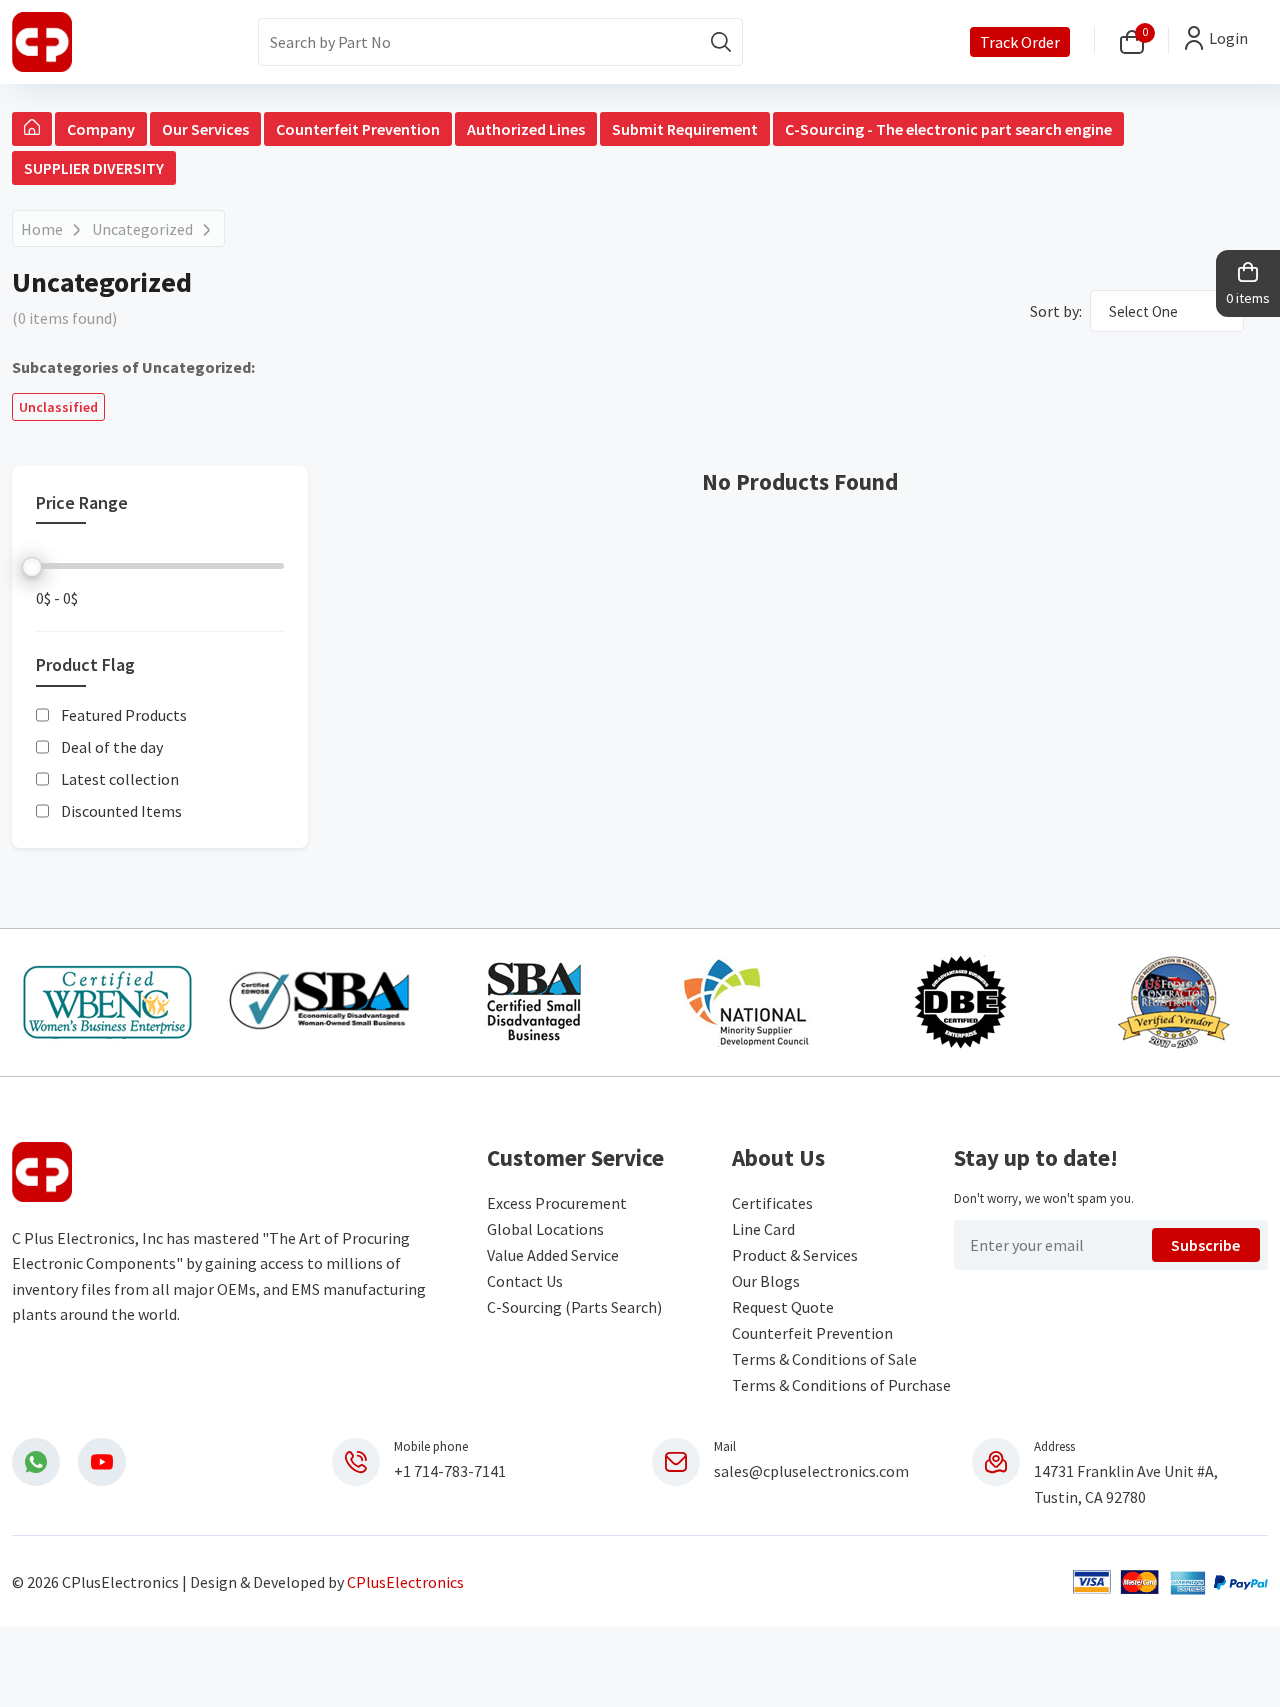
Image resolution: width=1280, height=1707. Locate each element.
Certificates (772, 1203)
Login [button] (1228, 38)
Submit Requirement (685, 129)
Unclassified (58, 407)
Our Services (205, 129)
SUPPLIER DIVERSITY (94, 168)
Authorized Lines (526, 129)
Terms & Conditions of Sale (824, 1359)
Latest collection (120, 779)
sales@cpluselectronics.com (811, 1471)
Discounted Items (121, 811)
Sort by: (1056, 311)
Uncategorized (142, 229)
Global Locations (545, 1229)
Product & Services (795, 1255)
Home (42, 229)
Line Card (763, 1229)
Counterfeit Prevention (358, 129)
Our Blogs (766, 1281)
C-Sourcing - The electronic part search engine (948, 129)
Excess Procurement (557, 1203)
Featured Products (124, 715)
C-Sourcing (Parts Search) (574, 1307)
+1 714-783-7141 (450, 1471)
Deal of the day (112, 747)
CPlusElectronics (405, 1582)
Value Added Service (553, 1255)
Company (101, 129)
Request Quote (783, 1307)
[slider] (32, 567)
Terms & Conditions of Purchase (841, 1385)
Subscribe (1205, 1245)
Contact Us (525, 1281)
